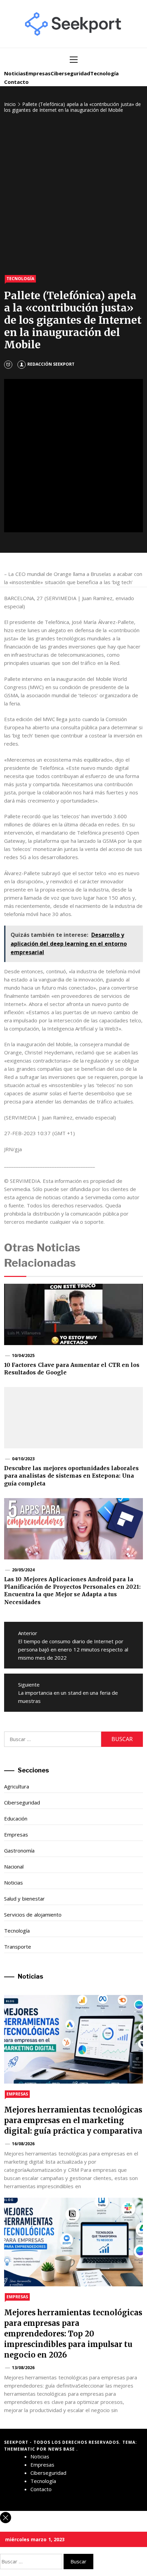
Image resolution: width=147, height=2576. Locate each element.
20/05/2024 (23, 1570)
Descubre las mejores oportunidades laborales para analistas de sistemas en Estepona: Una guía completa (71, 1476)
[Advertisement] (73, 195)
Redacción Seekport (51, 364)
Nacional (14, 1866)
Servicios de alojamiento (33, 1915)
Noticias (15, 73)
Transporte (18, 1947)
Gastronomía (19, 1850)
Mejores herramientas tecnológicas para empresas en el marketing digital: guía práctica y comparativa (73, 2120)
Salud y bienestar (24, 1899)
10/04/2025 (23, 1355)
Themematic (20, 2449)
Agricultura (17, 1786)
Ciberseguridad (70, 73)
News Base (62, 2449)
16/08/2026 (23, 2144)
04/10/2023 (23, 1459)
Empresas (38, 73)
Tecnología (104, 73)
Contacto (16, 82)
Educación (16, 1818)
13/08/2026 (23, 2368)
